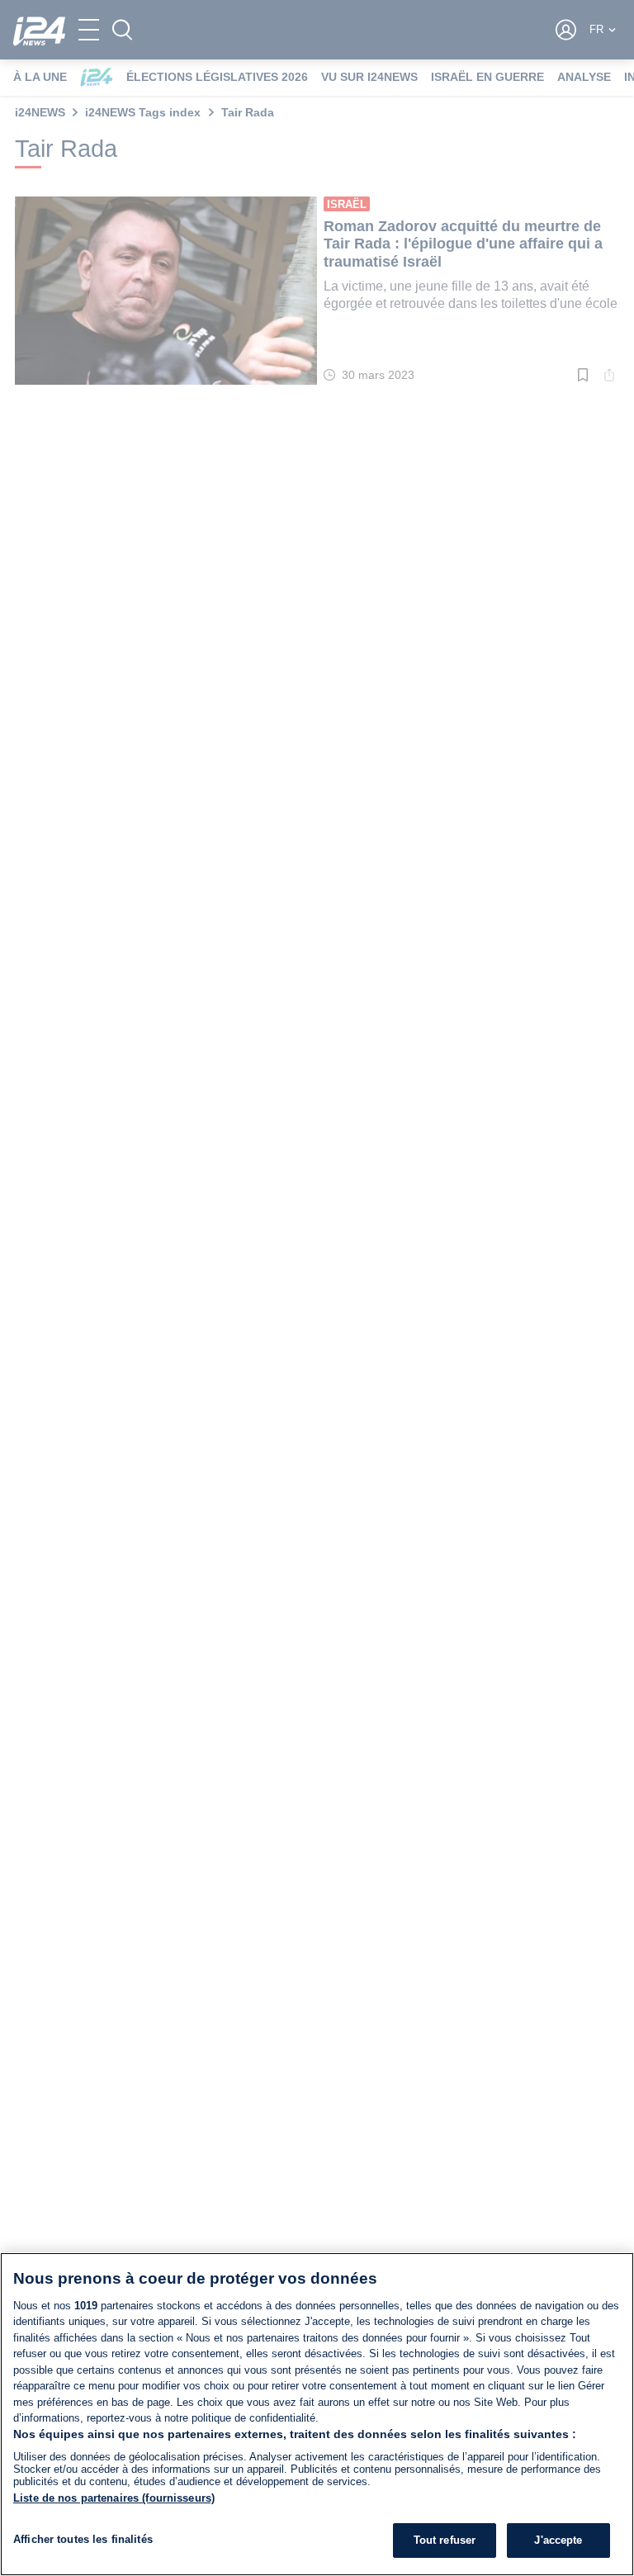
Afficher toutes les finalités (83, 2539)
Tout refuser (445, 2540)
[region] (317, 2414)
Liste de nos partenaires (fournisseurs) (114, 2498)
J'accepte (558, 2540)
